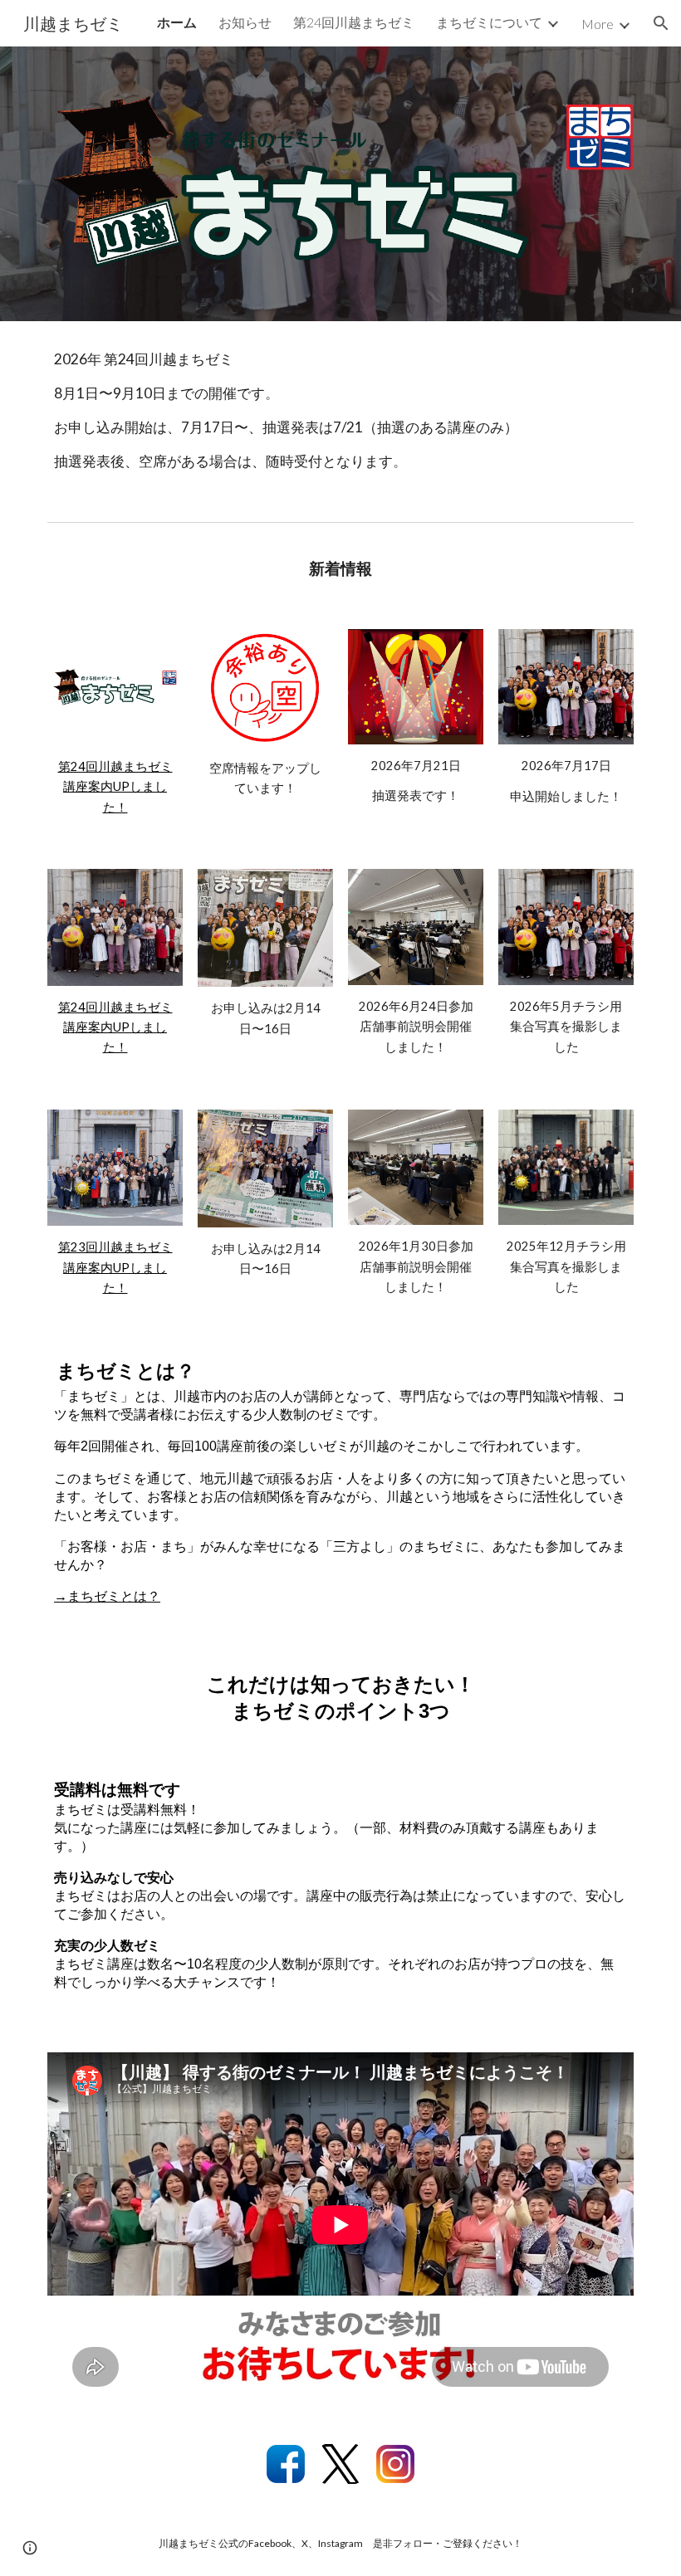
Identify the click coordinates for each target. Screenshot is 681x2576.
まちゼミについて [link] (489, 22)
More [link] (598, 24)
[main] (340, 418)
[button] (661, 23)
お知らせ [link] (245, 22)
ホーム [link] (177, 22)
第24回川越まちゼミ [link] (354, 22)
